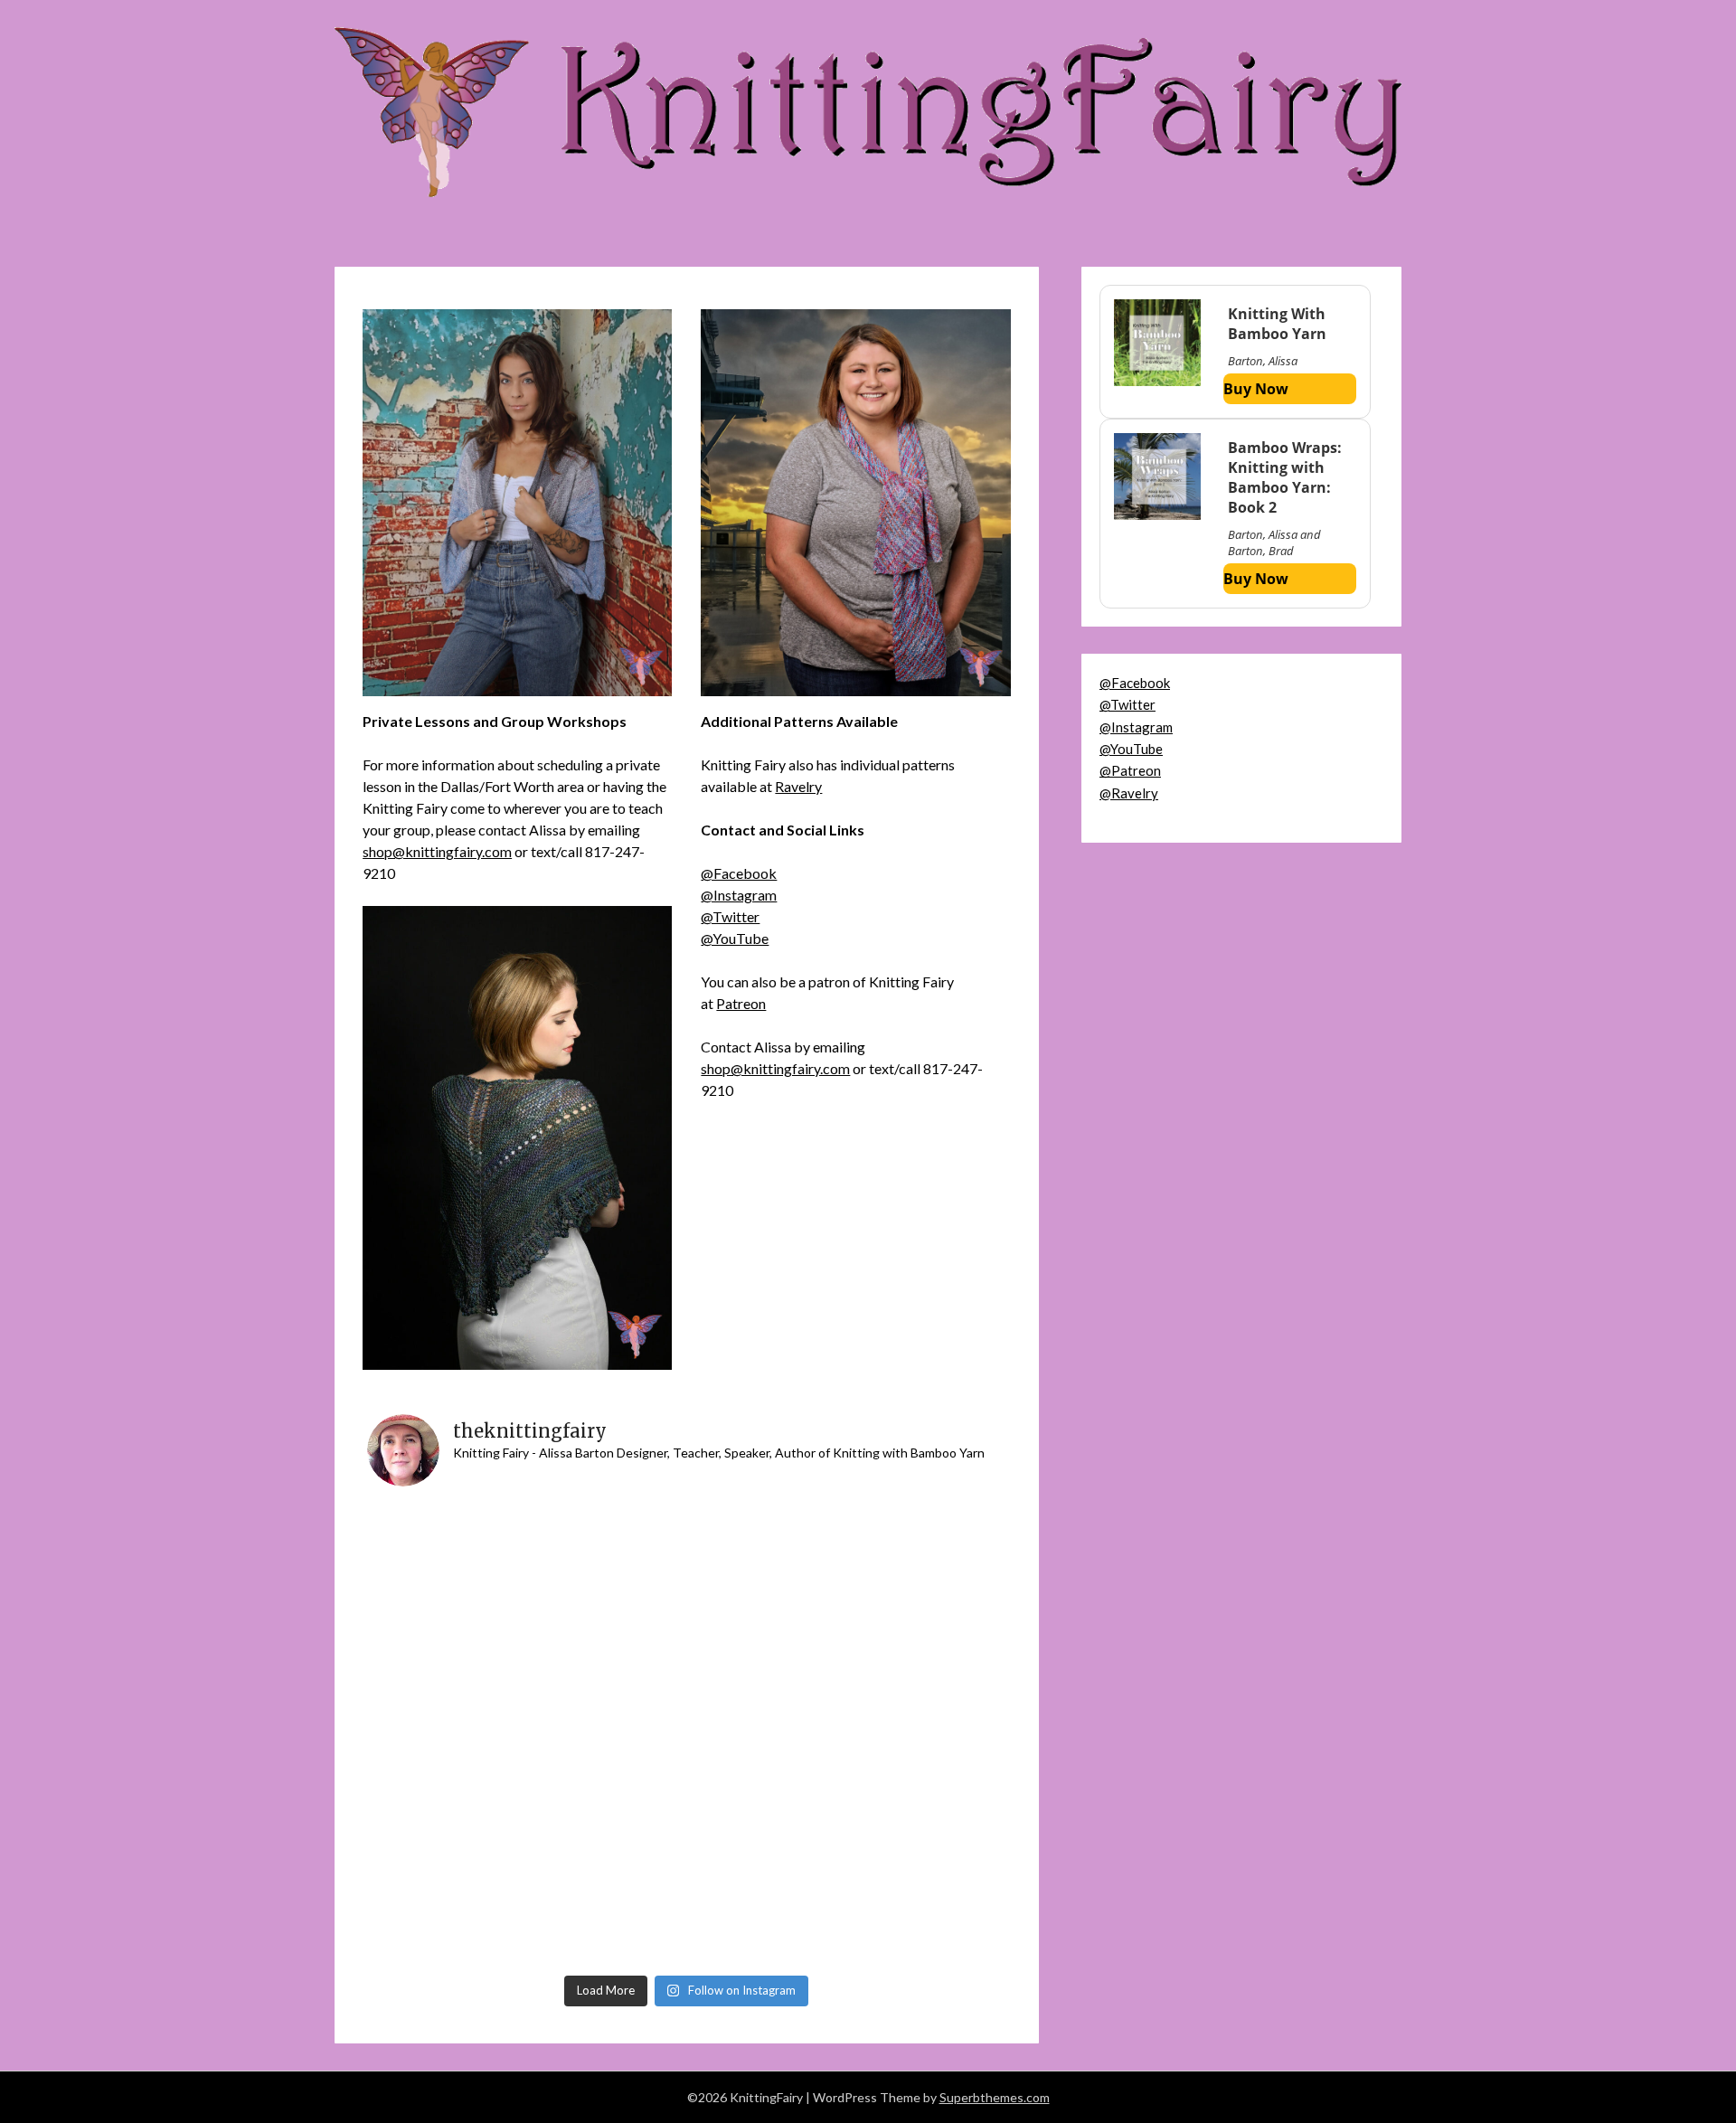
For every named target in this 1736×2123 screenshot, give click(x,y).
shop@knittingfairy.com (437, 851)
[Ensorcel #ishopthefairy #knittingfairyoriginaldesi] (607, 1640)
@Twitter (730, 916)
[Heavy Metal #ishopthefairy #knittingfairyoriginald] (926, 1547)
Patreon (741, 1003)
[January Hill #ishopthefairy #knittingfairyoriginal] (447, 1640)
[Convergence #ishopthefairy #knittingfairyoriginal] (766, 1640)
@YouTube (735, 938)
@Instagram (739, 895)
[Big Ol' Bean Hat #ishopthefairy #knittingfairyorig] (766, 1920)
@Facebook (739, 873)
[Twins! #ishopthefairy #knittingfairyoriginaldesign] (766, 1734)
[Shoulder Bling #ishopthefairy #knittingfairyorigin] (766, 1547)
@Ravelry (1129, 793)
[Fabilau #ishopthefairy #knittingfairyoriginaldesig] (447, 1734)
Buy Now (1256, 389)
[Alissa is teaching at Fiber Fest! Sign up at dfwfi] (607, 1547)
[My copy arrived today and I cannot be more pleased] (447, 1547)
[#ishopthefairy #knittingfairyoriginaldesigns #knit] (926, 1640)
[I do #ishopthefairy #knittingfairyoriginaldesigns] (607, 1827)
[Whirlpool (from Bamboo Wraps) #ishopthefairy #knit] (607, 1734)
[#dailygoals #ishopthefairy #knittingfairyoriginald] (447, 1920)
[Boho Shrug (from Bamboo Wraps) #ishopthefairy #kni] (926, 1827)
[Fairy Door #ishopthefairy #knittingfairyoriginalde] (926, 1734)
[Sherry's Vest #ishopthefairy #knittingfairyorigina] (607, 1920)
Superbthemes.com (995, 2097)
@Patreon (1130, 770)
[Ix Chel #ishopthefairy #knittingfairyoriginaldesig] (447, 1827)
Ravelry (798, 786)
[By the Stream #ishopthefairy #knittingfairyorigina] (766, 1827)
